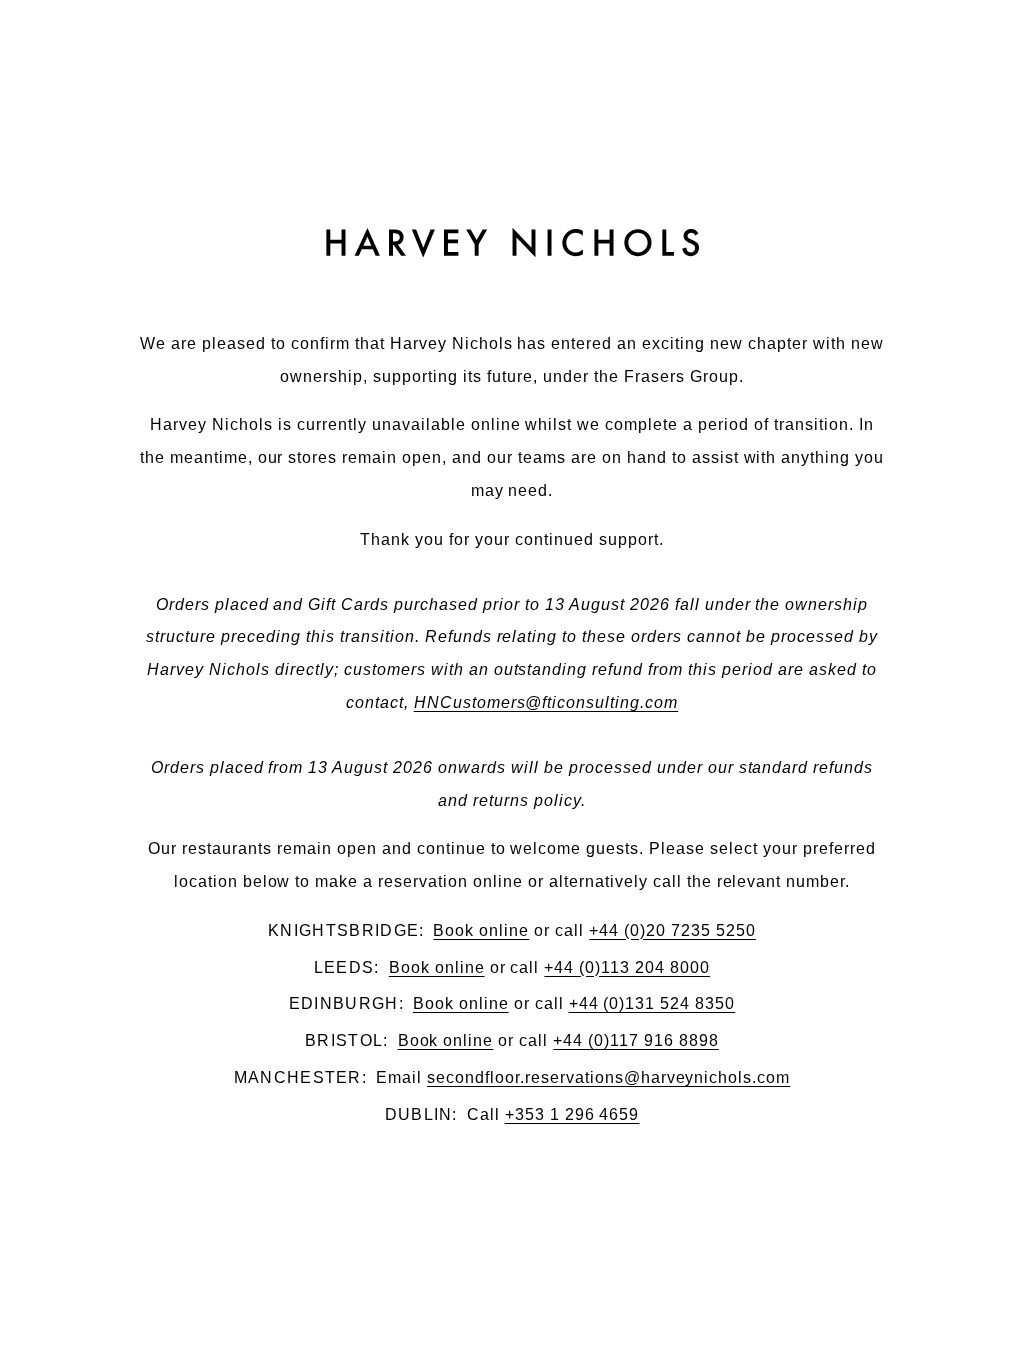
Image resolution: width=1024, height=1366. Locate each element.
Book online (481, 930)
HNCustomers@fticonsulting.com (546, 702)
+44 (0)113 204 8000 (627, 967)
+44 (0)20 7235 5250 (672, 930)
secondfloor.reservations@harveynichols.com (608, 1077)
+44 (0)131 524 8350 (652, 1003)
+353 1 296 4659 (572, 1114)
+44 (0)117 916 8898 (636, 1040)
